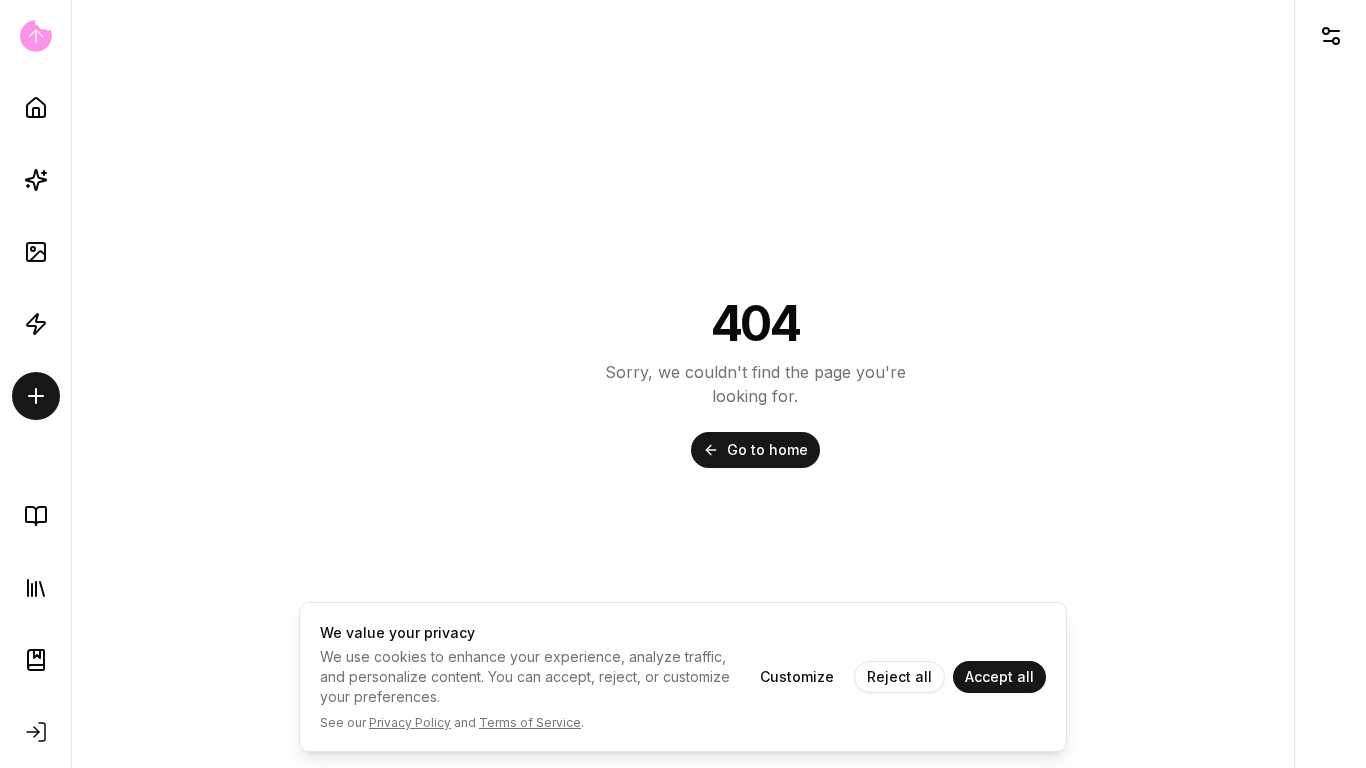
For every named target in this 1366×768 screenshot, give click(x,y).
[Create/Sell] (36, 396)
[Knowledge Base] (36, 516)
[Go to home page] (35, 36)
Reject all (899, 676)
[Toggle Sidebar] (71, 384)
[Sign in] (36, 732)
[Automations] (36, 324)
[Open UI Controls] (1330, 36)
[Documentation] (36, 660)
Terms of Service (530, 722)
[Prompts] (36, 180)
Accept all (999, 676)
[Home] (36, 108)
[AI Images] (36, 252)
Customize (797, 676)
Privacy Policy (410, 722)
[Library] (36, 588)
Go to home (767, 449)
